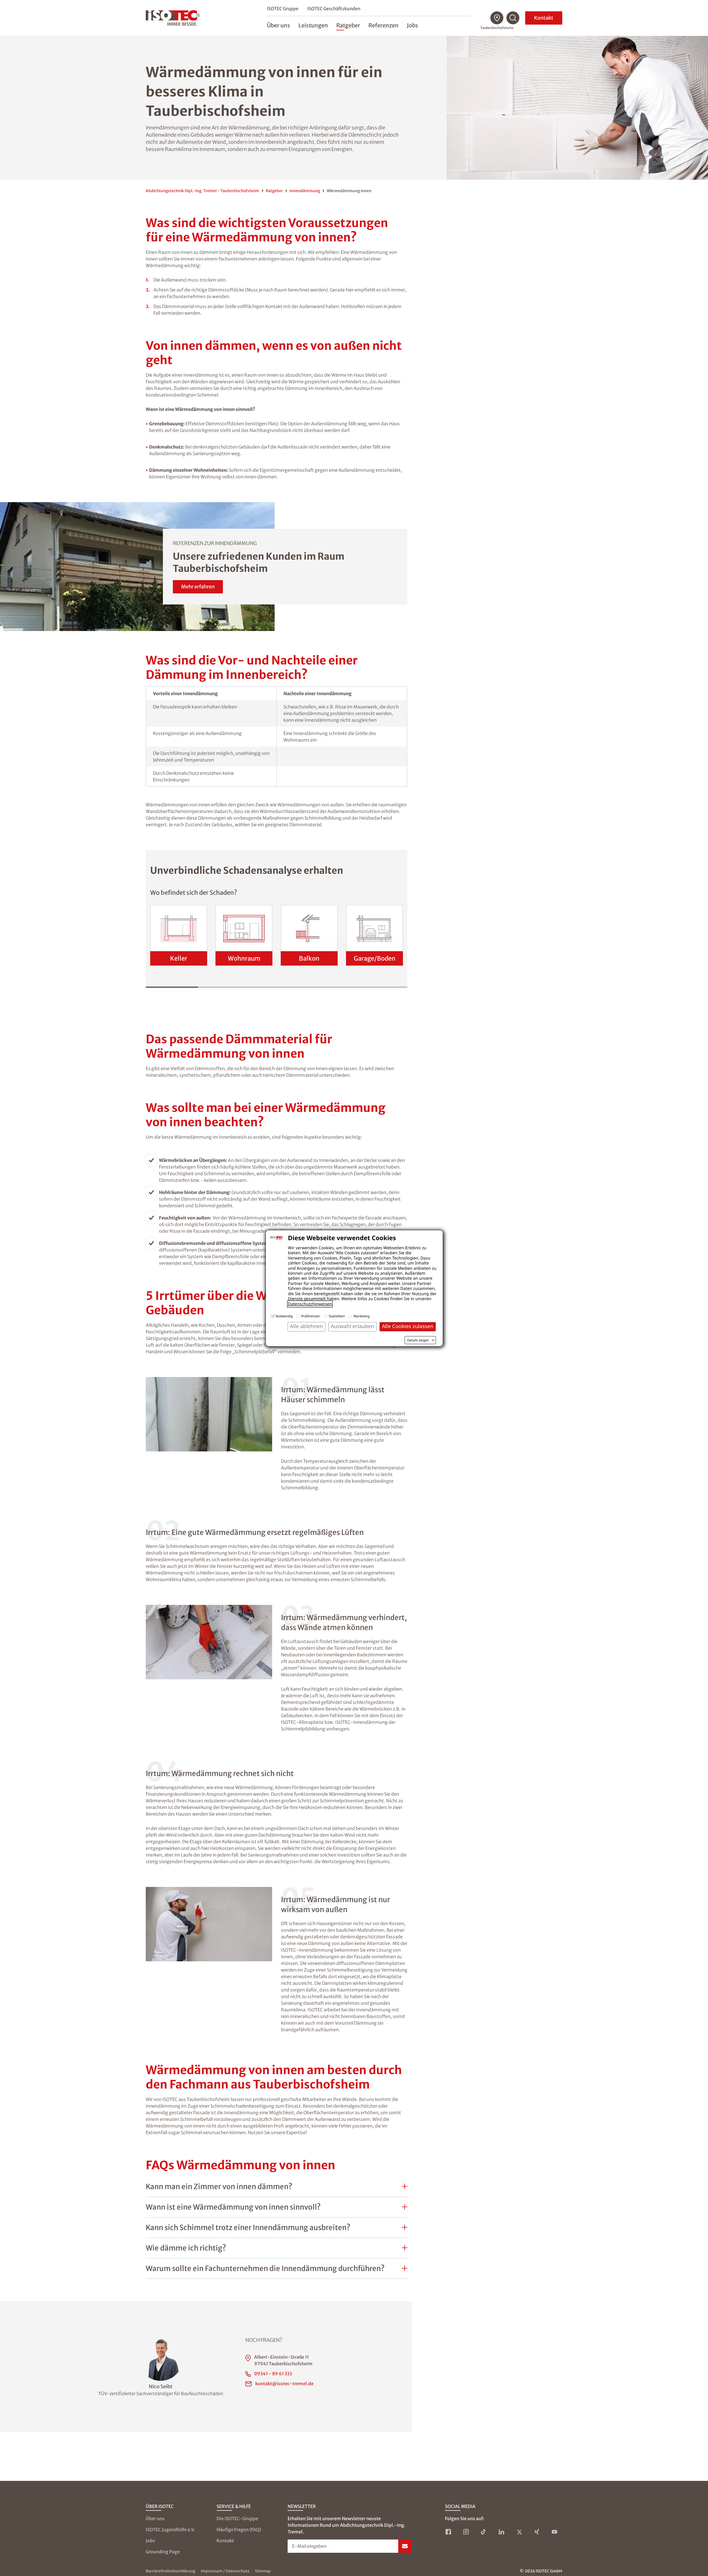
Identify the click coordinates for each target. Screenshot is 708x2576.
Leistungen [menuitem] (313, 25)
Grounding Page (163, 2552)
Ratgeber (274, 191)
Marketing (361, 1316)
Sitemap (263, 2571)
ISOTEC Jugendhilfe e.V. (171, 2530)
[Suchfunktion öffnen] (513, 18)
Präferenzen (311, 1316)
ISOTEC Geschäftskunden (334, 9)
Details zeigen (418, 1340)
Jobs (150, 2541)
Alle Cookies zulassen (408, 1326)
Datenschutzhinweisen (310, 1304)
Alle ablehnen (307, 1326)
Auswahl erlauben (352, 1326)
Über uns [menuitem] (278, 25)
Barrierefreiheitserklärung (171, 2571)
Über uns (155, 2518)
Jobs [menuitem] (412, 25)
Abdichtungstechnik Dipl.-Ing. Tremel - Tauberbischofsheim (202, 191)
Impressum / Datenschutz (225, 2571)
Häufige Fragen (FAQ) (239, 2530)
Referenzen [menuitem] (383, 25)
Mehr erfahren (198, 587)
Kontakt (544, 18)
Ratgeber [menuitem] (348, 25)
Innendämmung (305, 191)
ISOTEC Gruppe (283, 9)
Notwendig (284, 1316)
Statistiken (337, 1316)
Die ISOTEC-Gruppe (237, 2518)
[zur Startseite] (173, 18)
